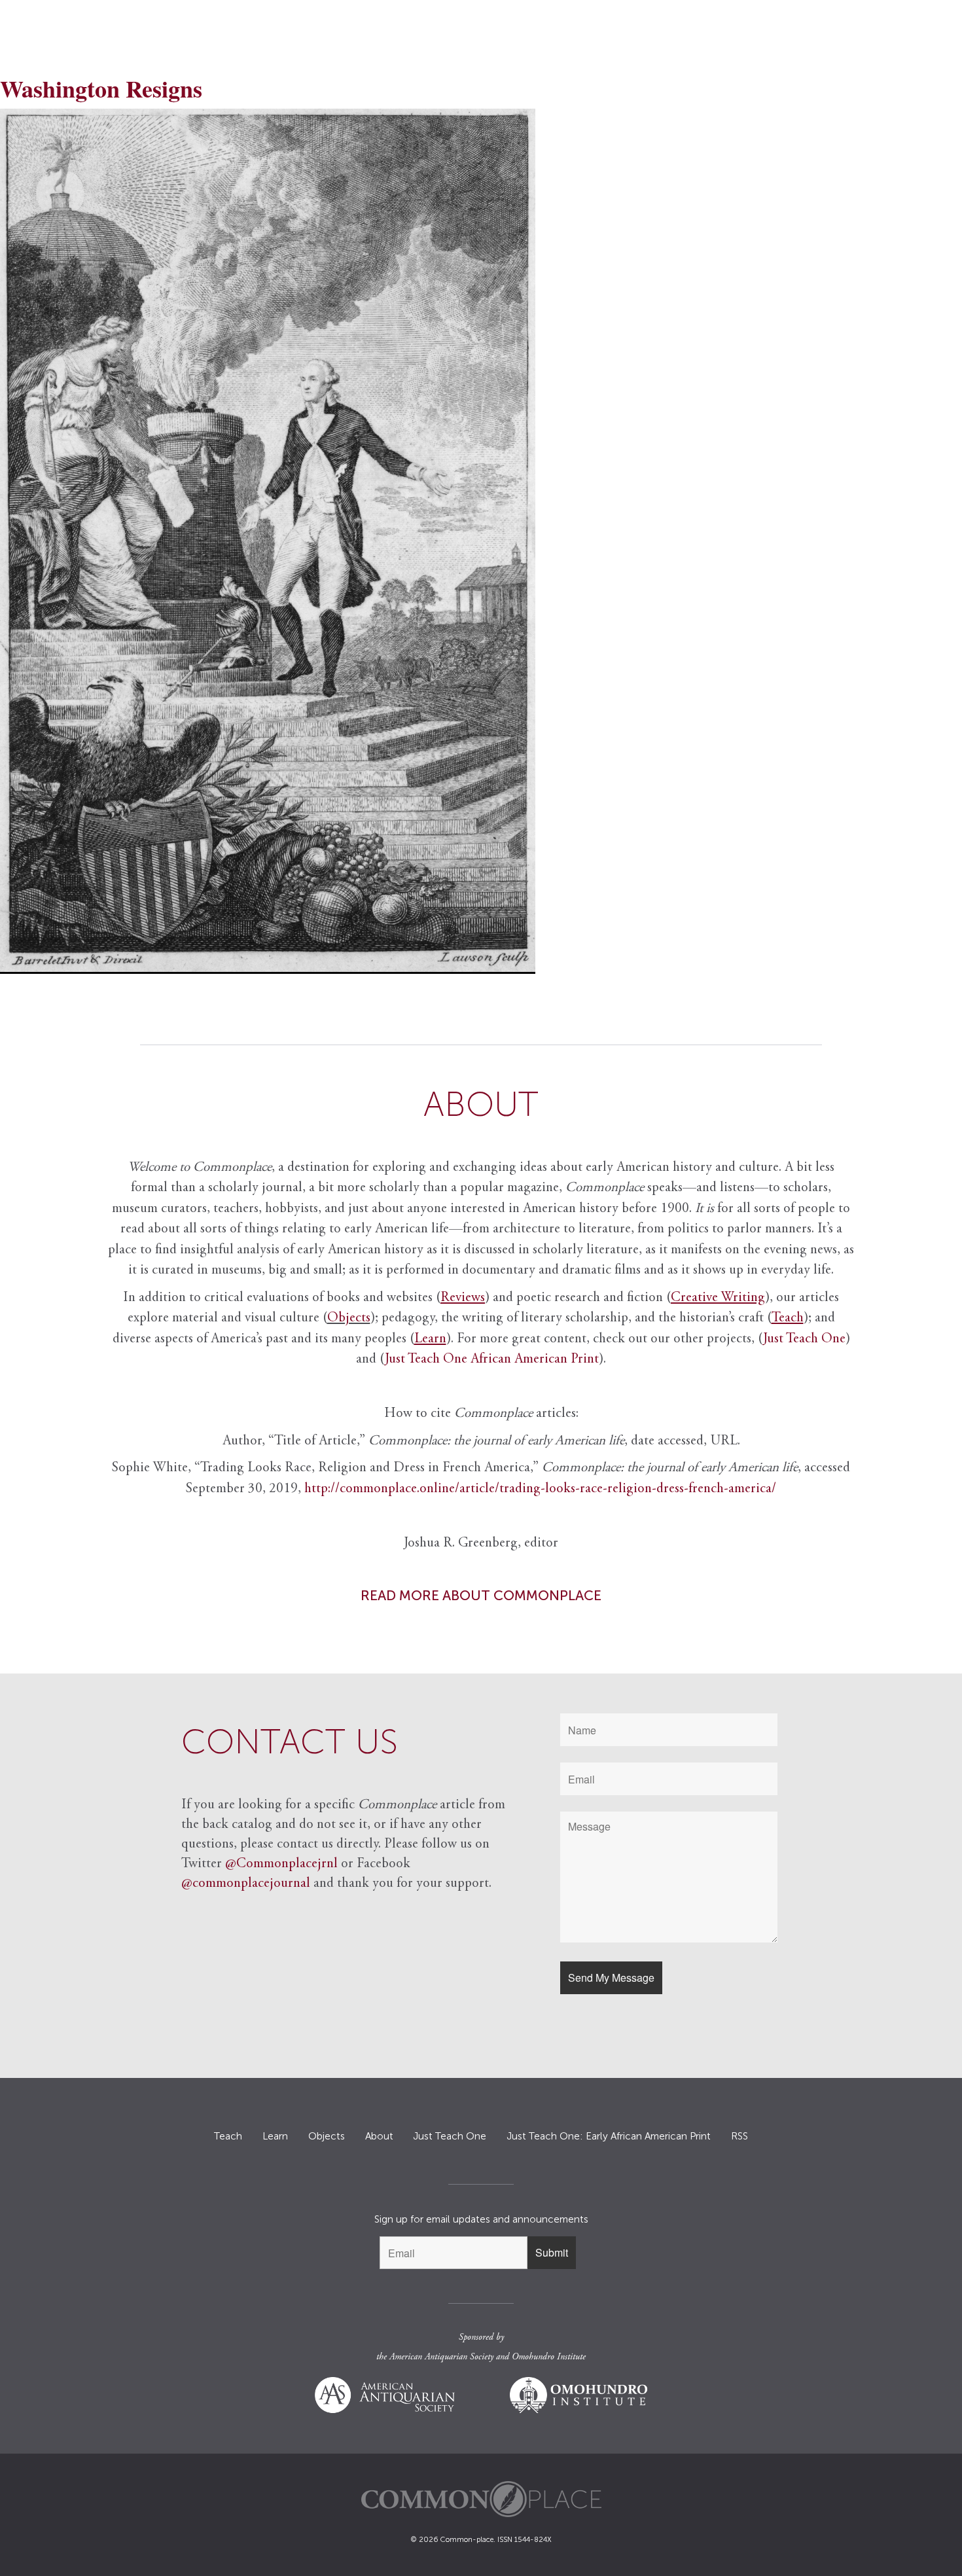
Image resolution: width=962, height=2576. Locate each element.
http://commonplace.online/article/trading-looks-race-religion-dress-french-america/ (540, 1489)
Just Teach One (804, 1339)
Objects (349, 1318)
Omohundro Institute (549, 2357)
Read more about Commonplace (481, 1595)
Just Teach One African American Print (492, 1360)
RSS (739, 2136)
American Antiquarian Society (441, 2357)
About (379, 2136)
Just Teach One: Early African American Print (609, 2136)
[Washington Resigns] (481, 541)
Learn (275, 2136)
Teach (228, 2136)
